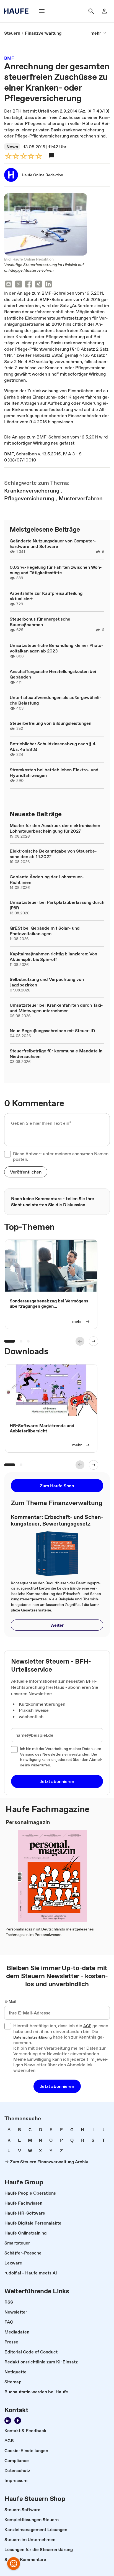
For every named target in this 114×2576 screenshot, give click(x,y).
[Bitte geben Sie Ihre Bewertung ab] (38, 156)
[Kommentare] (51, 155)
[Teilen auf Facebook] (28, 285)
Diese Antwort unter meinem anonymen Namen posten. (61, 1156)
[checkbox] (7, 1154)
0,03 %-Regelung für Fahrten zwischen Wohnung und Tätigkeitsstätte (56, 570)
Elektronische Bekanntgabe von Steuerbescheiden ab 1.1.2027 (53, 854)
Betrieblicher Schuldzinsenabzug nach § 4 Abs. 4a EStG (53, 746)
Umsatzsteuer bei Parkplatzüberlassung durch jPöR (57, 905)
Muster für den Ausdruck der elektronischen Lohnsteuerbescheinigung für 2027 (55, 828)
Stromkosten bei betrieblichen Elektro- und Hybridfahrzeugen (54, 772)
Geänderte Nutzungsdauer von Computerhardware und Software (53, 544)
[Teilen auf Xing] (38, 285)
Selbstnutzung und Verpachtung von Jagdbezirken (47, 982)
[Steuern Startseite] (18, 11)
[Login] (104, 11)
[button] (26, 1172)
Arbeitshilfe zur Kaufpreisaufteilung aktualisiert (46, 596)
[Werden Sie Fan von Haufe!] (18, 2421)
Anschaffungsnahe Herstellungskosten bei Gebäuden (53, 674)
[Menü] (42, 11)
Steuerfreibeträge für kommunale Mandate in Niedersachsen (56, 1054)
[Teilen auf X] (19, 285)
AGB (87, 2026)
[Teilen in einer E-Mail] (9, 285)
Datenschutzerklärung (33, 2037)
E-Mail (10, 2002)
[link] (12, 33)
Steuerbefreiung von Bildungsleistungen (50, 723)
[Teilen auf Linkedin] (48, 285)
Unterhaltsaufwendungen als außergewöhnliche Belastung (55, 700)
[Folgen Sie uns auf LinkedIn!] (8, 2421)
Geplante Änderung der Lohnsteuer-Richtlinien (47, 879)
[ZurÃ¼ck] (80, 1341)
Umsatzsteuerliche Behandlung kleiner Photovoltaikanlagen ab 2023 (56, 648)
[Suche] (91, 11)
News (12, 147)
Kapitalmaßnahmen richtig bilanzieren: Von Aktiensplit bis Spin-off (53, 957)
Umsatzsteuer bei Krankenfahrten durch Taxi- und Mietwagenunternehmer (56, 1008)
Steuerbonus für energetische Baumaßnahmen (40, 622)
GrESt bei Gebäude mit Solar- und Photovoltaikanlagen (45, 931)
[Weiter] (94, 1341)
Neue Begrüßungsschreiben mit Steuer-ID (52, 1031)
